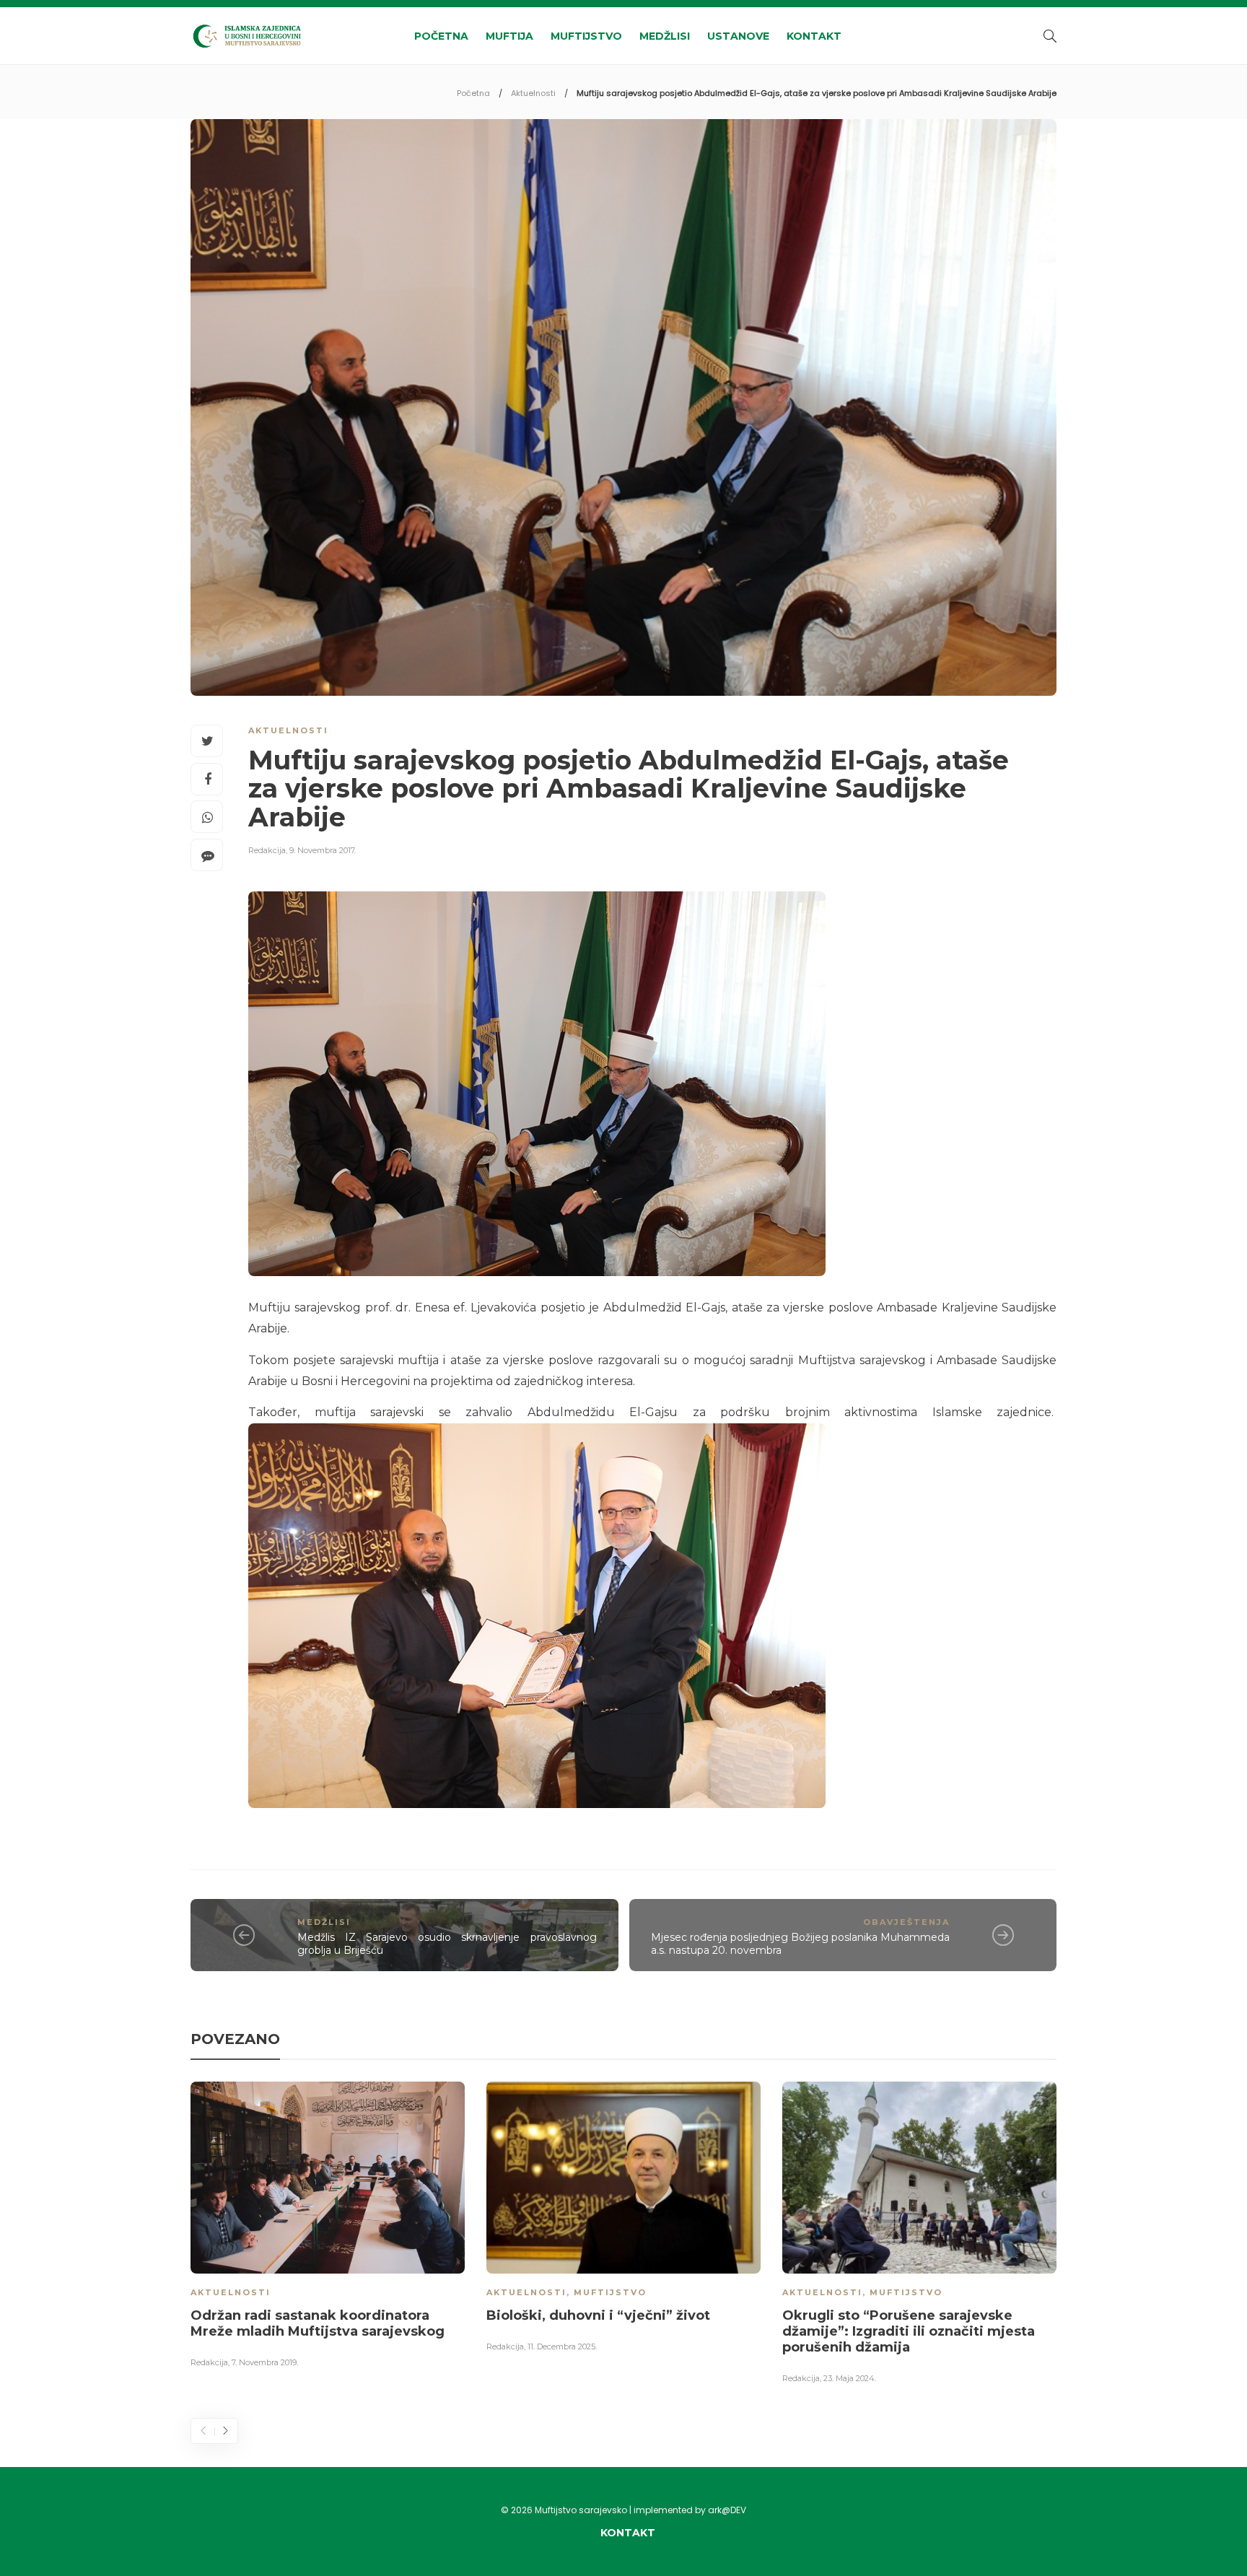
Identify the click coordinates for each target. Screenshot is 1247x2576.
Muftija (509, 36)
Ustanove (738, 36)
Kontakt (814, 36)
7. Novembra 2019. (265, 2362)
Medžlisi (665, 36)
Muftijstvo (586, 36)
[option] (328, 2227)
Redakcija (267, 850)
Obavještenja (906, 1922)
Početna (441, 36)
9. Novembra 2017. (323, 850)
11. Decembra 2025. (562, 2346)
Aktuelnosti (533, 93)
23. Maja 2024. (850, 2378)
